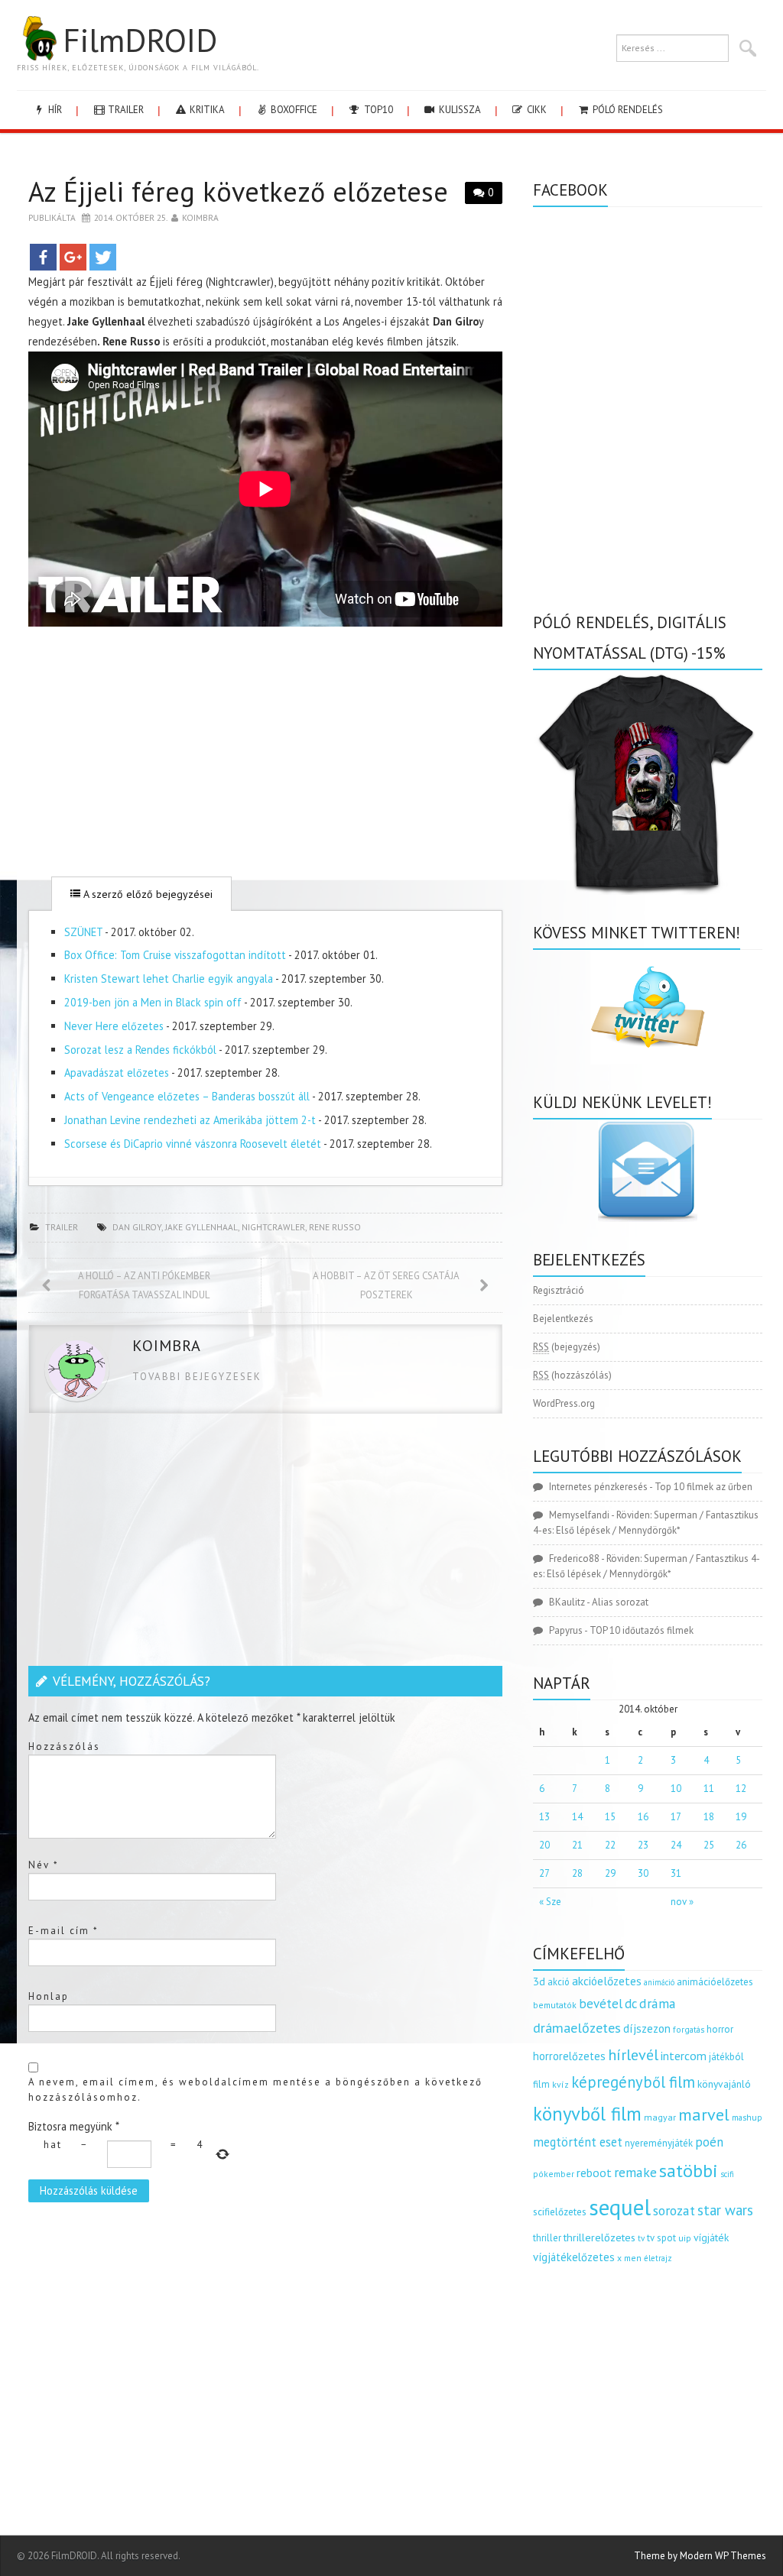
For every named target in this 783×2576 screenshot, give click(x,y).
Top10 (377, 110)
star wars (725, 2210)
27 (544, 1873)
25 (709, 1845)
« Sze (550, 1902)
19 (741, 1817)
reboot (594, 2173)
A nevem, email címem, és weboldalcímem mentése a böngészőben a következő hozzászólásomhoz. (255, 2090)
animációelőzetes (715, 1982)
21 (577, 1845)
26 (741, 1845)
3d (539, 1981)
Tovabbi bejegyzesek (197, 1377)
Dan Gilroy (137, 1227)
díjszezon (647, 2028)
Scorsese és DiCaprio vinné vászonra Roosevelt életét (193, 1144)
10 (676, 1789)
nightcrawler (273, 1227)
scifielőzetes (560, 2212)
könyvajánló (724, 2084)
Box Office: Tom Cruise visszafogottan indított (175, 955)
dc (631, 2004)
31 (676, 1873)
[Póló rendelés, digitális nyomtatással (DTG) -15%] (648, 781)
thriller (547, 2238)
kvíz (560, 2084)
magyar (660, 2117)
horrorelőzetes (569, 2056)
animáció (659, 1982)
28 (577, 1873)
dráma (658, 2003)
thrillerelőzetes (599, 2237)
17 (676, 1817)
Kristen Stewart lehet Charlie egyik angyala (169, 979)
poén (709, 2142)
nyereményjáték (659, 2143)
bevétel (601, 2004)
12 (741, 1789)
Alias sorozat (620, 1602)
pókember (554, 2174)
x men (629, 2258)
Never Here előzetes (114, 1026)
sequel (620, 2207)
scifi (727, 2174)
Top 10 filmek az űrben (703, 1487)
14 (577, 1817)
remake (635, 2172)
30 (643, 1873)
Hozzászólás (64, 1746)
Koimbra (200, 217)
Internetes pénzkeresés (598, 1487)
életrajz (658, 2258)
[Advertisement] (265, 751)
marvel (704, 2114)
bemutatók (555, 2005)
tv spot (661, 2238)
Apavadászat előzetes (117, 1073)
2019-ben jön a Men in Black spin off (153, 1002)
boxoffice (293, 110)
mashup (747, 2117)
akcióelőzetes (607, 1981)
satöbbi (689, 2171)
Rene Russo (335, 1227)
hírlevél (633, 2054)
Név (44, 1865)
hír (54, 110)
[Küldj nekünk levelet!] (648, 1171)
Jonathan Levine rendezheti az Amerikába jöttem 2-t (190, 1120)
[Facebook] (43, 257)
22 (610, 1845)
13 (544, 1817)
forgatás (689, 2029)
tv (641, 2238)
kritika (206, 110)
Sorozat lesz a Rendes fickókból (140, 1050)
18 (709, 1817)
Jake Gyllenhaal (201, 1227)
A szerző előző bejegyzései (146, 894)
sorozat (674, 2210)
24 (676, 1845)
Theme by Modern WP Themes (700, 2556)
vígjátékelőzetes (574, 2257)
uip (685, 2238)
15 (610, 1817)
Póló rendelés (627, 110)
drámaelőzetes (577, 2028)
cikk (536, 110)
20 (544, 1845)
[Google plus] (73, 257)
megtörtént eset (578, 2142)
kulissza (459, 110)
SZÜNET (83, 932)
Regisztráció (559, 1290)
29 (610, 1873)
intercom (684, 2056)
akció (559, 1981)
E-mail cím (63, 1931)
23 (643, 1845)
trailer (125, 110)
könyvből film (587, 2114)
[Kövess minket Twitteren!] (648, 1007)
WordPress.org (564, 1403)
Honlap (49, 1996)
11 (709, 1789)
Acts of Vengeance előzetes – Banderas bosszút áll (187, 1096)
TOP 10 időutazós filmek (642, 1630)
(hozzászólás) (572, 1375)
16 (643, 1817)
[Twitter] (103, 257)
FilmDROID (140, 40)
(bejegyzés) (567, 1347)
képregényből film (633, 2082)
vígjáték (711, 2237)
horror (720, 2029)
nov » (682, 1902)
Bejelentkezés (563, 1319)
